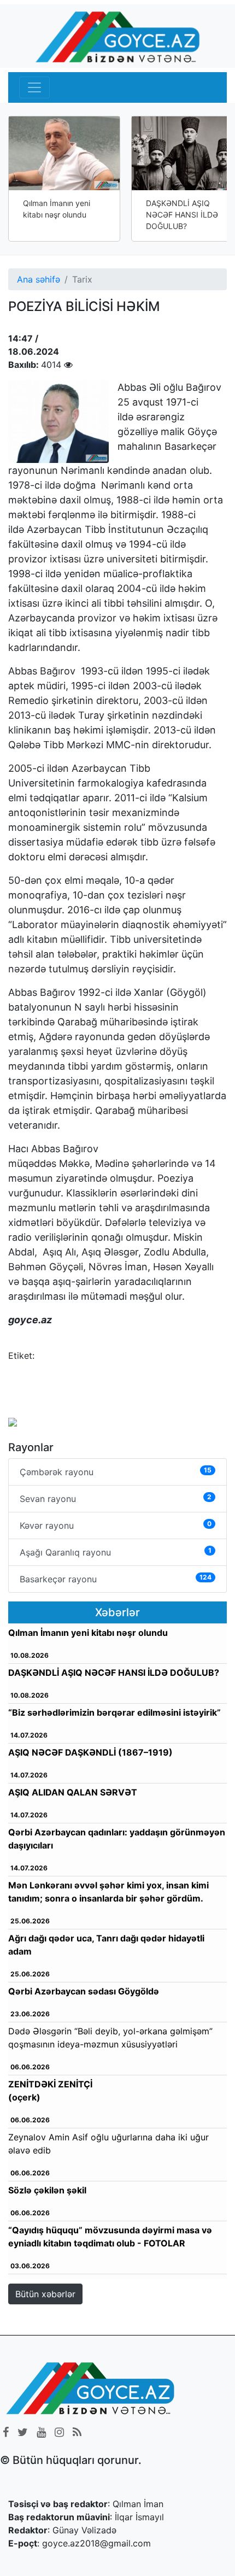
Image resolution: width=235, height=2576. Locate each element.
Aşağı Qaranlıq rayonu (116, 1552)
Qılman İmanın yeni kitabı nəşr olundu (57, 209)
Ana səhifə (39, 279)
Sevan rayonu (116, 1498)
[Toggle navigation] (34, 87)
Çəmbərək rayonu (116, 1472)
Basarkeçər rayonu (116, 1579)
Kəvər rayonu (116, 1525)
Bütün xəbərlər (45, 2294)
